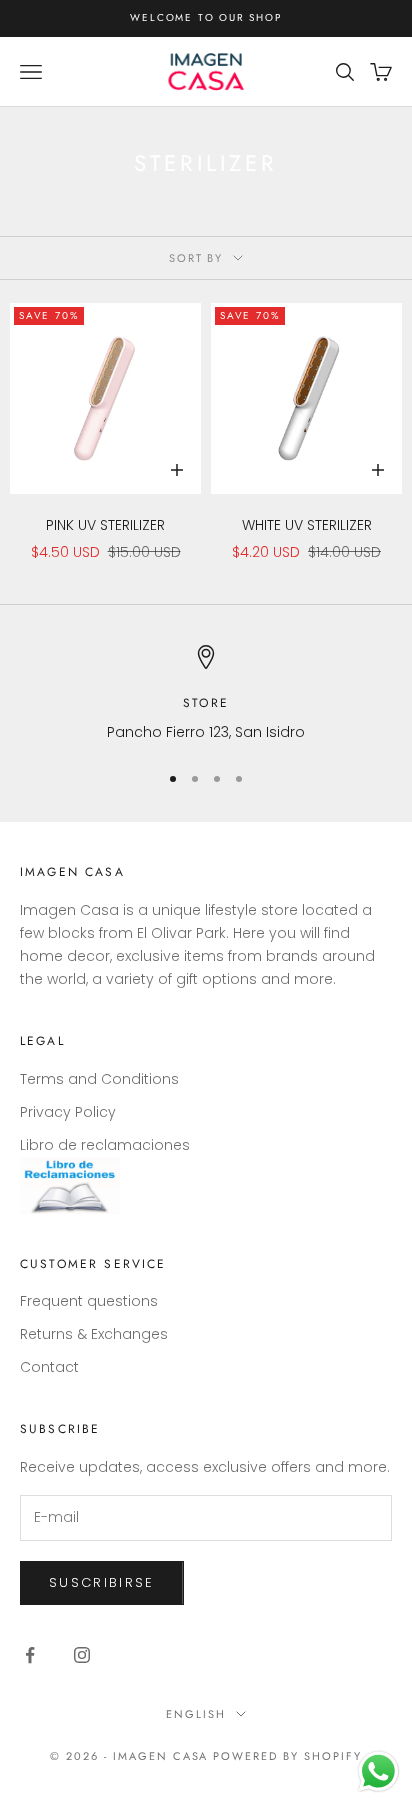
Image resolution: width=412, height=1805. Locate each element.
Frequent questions (89, 1301)
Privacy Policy (68, 1112)
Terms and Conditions (99, 1079)
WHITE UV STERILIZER (307, 525)
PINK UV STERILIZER (105, 525)
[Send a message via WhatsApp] (378, 1771)
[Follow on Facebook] (30, 1655)
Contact (49, 1367)
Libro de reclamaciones (105, 1145)
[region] (206, 694)
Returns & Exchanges (94, 1334)
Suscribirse (102, 1582)
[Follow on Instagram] (82, 1655)
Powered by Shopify (287, 1756)
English (196, 1714)
